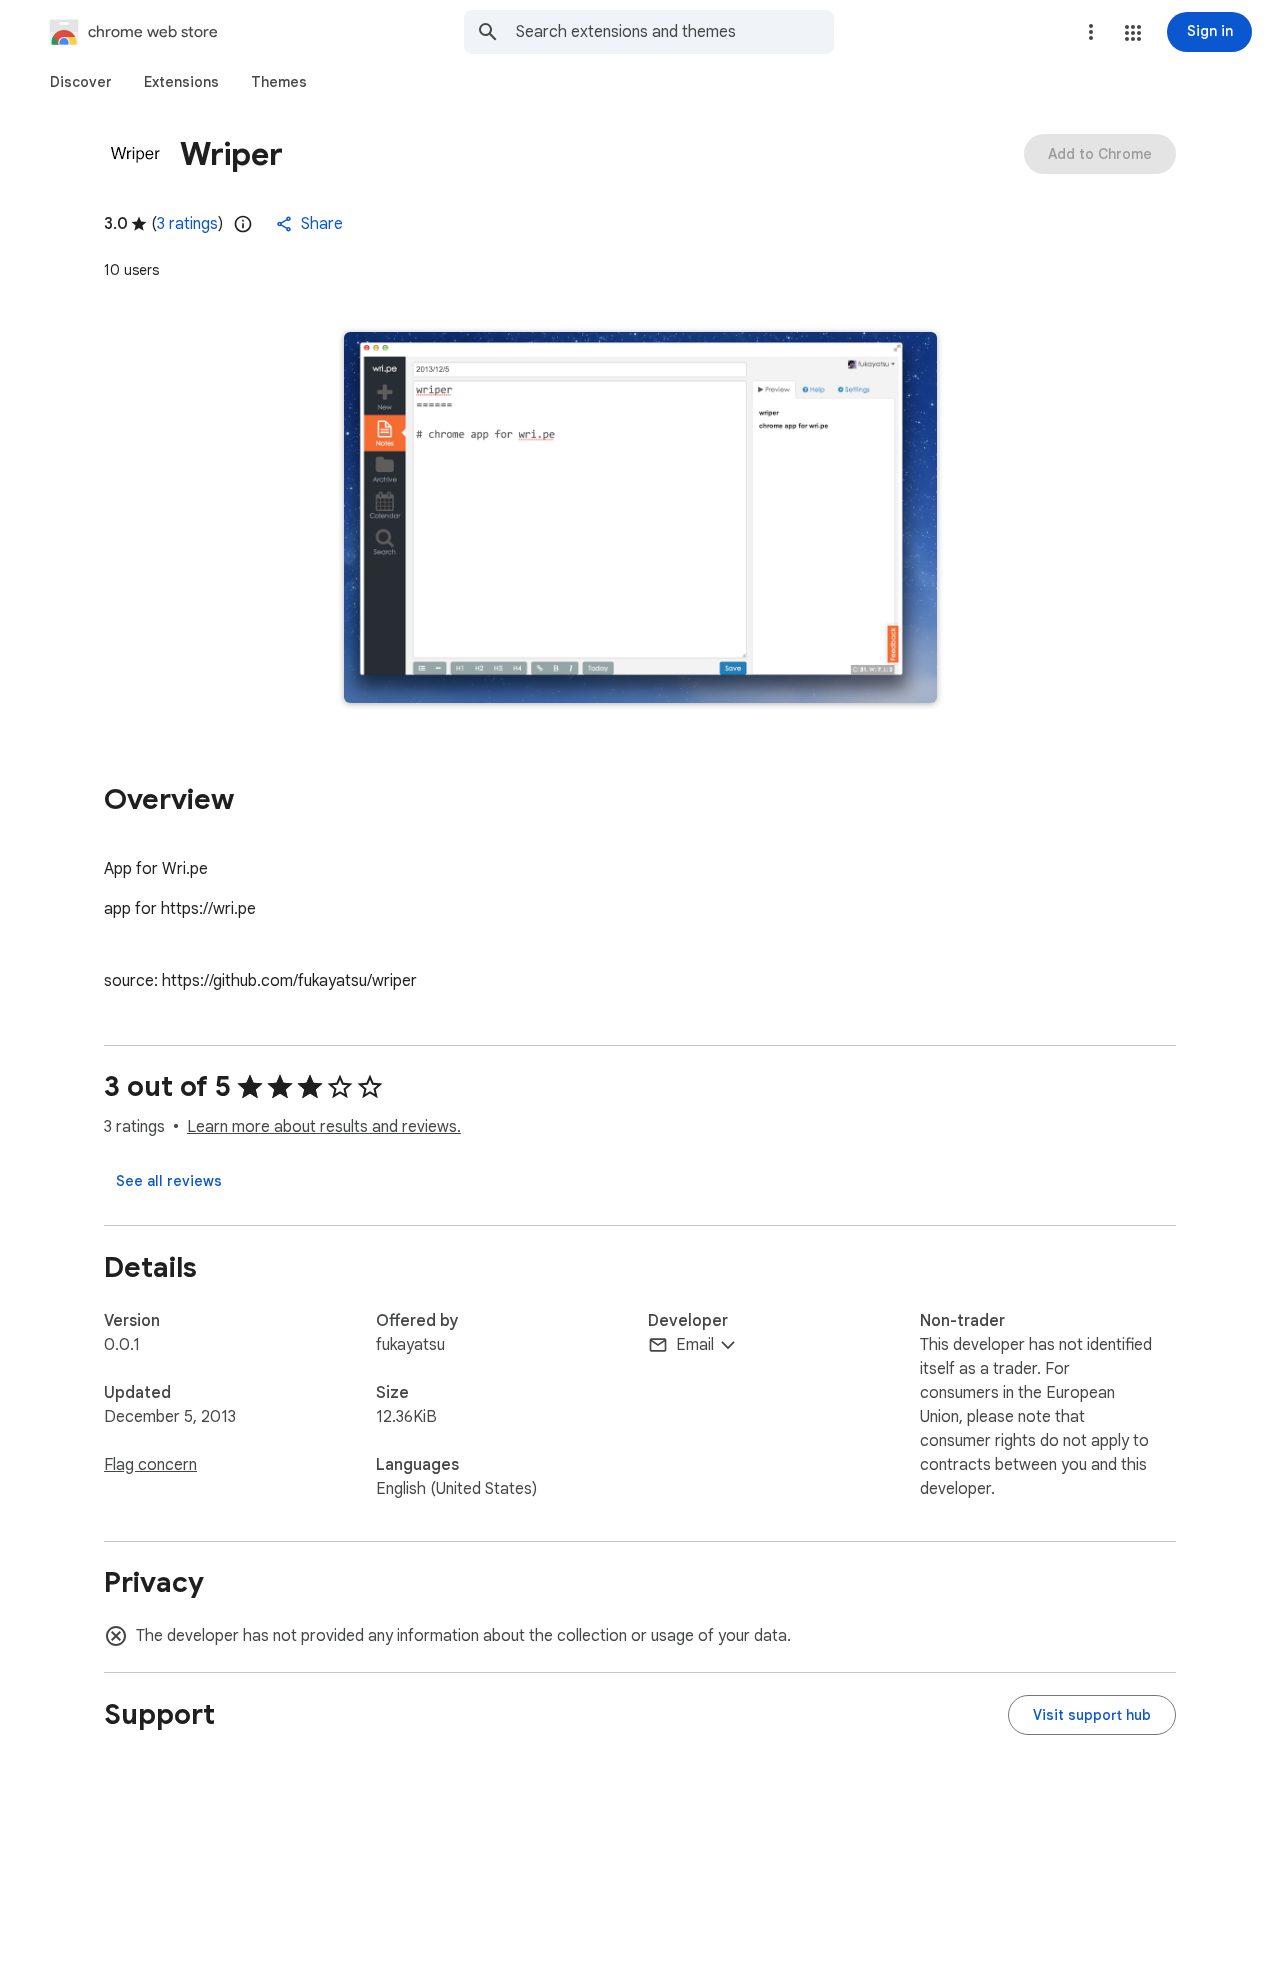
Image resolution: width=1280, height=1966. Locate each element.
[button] (1133, 33)
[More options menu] (1091, 32)
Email (695, 1345)
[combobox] (675, 32)
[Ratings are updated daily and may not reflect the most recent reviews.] (243, 224)
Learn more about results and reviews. (324, 1127)
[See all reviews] (169, 1181)
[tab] (81, 82)
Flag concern (150, 1465)
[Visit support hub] (1092, 1715)
